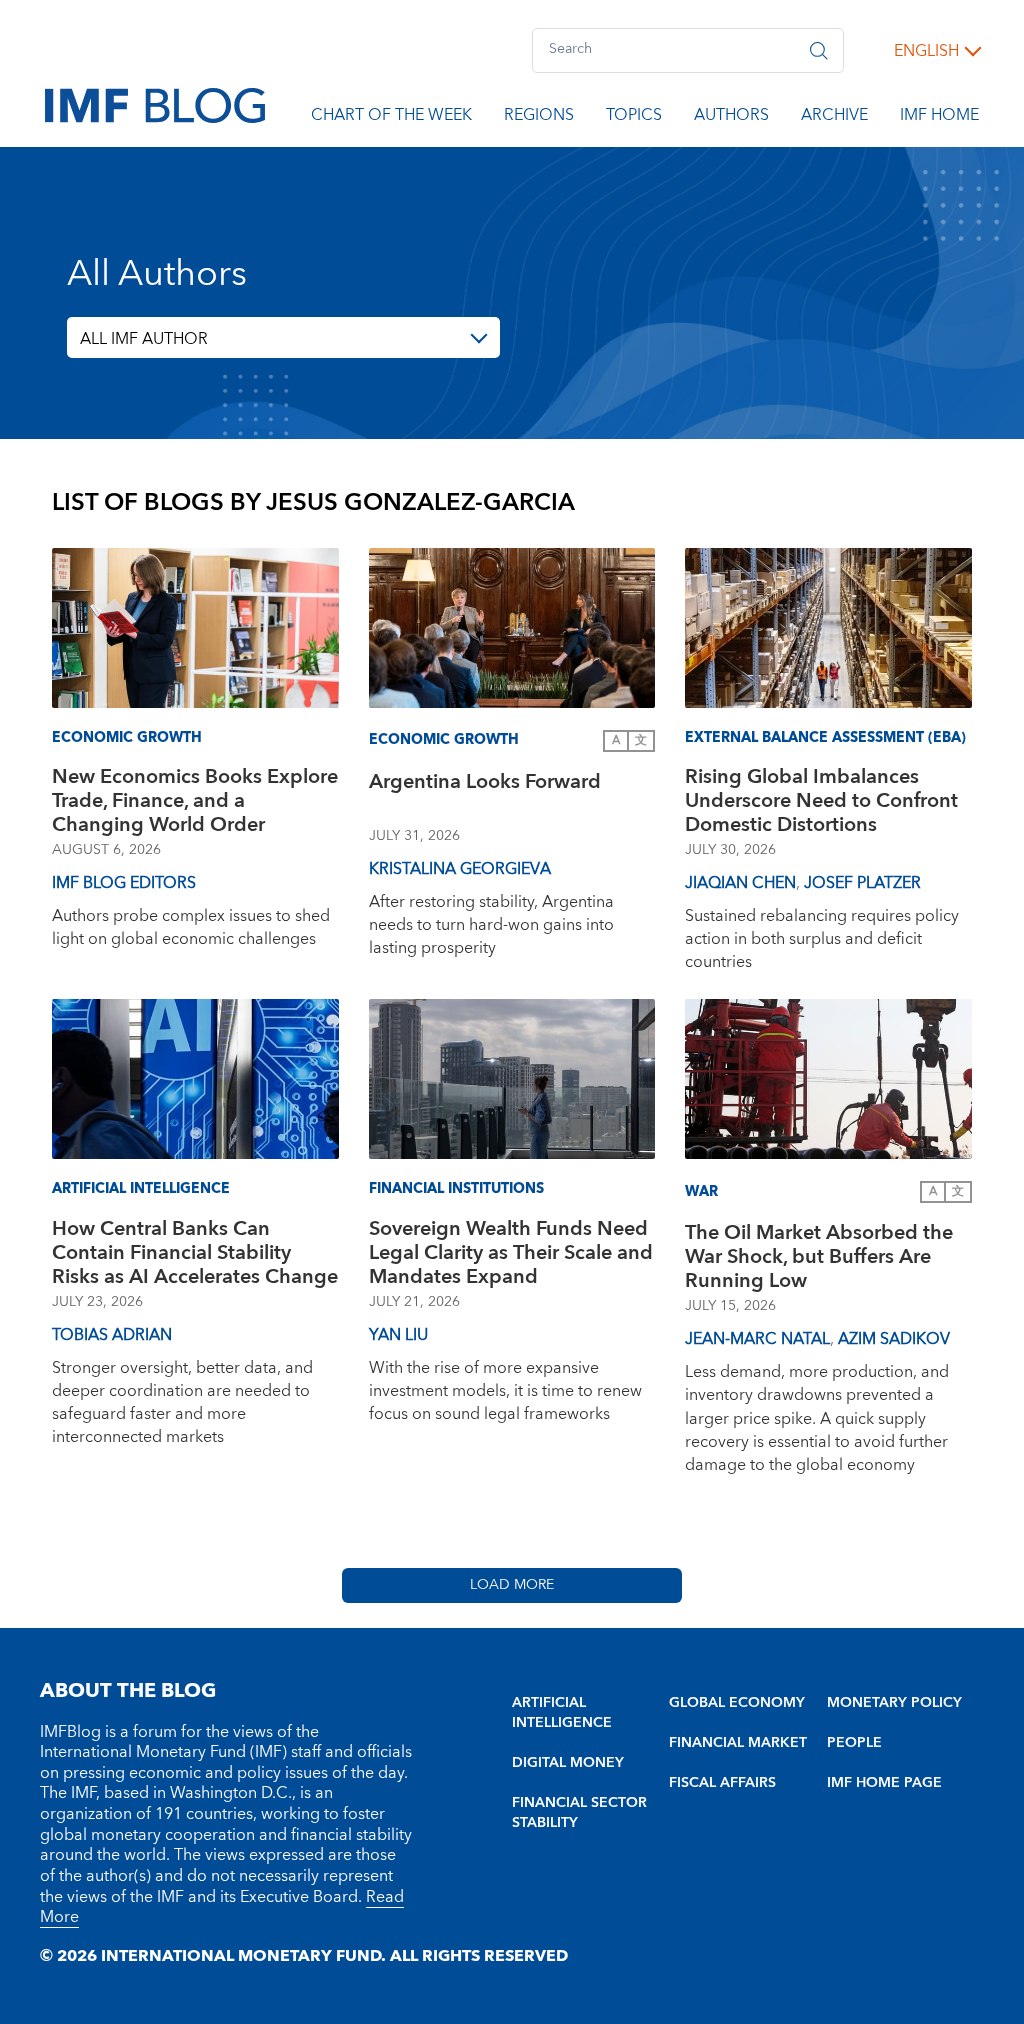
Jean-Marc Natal (757, 1339)
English (926, 51)
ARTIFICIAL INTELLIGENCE (562, 1713)
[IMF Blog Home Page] (155, 104)
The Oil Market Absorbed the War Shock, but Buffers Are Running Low (819, 1257)
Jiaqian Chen (740, 883)
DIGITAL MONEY (568, 1763)
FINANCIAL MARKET (738, 1743)
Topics (634, 118)
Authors (731, 118)
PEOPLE (854, 1743)
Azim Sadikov (894, 1339)
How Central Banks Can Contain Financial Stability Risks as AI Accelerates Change (195, 1253)
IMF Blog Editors (124, 883)
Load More (512, 1585)
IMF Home (939, 118)
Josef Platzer (862, 883)
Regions (539, 118)
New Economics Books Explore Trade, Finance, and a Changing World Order (195, 801)
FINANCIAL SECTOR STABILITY (579, 1813)
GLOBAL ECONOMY (737, 1703)
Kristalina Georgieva (460, 869)
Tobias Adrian (112, 1335)
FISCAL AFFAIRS (722, 1783)
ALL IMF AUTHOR (144, 339)
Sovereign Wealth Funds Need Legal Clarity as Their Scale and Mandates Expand (511, 1253)
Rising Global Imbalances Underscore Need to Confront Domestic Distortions (821, 801)
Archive (834, 118)
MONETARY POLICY (894, 1703)
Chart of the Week (391, 118)
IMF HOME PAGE (884, 1783)
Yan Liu (398, 1335)
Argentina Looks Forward (485, 784)
